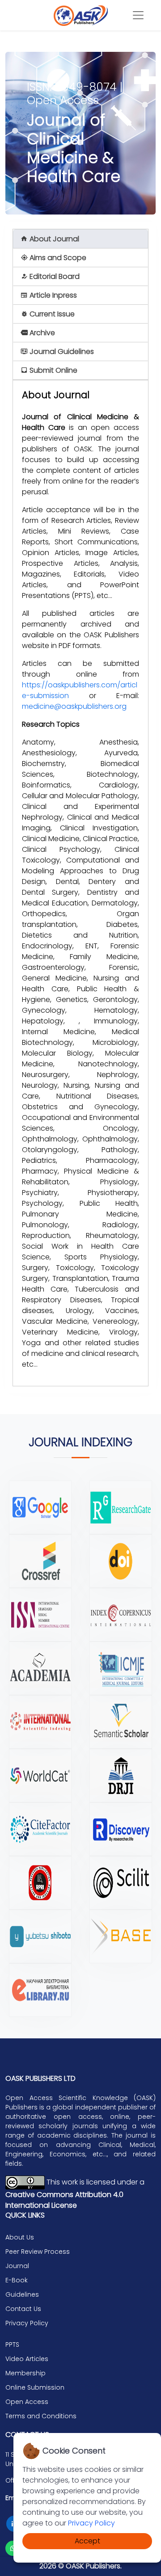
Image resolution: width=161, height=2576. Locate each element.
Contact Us (23, 2309)
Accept (87, 2541)
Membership (25, 2373)
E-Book (17, 2280)
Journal (17, 2266)
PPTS (12, 2344)
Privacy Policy (91, 2523)
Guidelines (22, 2294)
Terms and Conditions (41, 2416)
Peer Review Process (38, 2252)
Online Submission (35, 2387)
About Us (20, 2237)
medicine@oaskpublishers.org (74, 706)
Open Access (27, 2402)
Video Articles (27, 2359)
